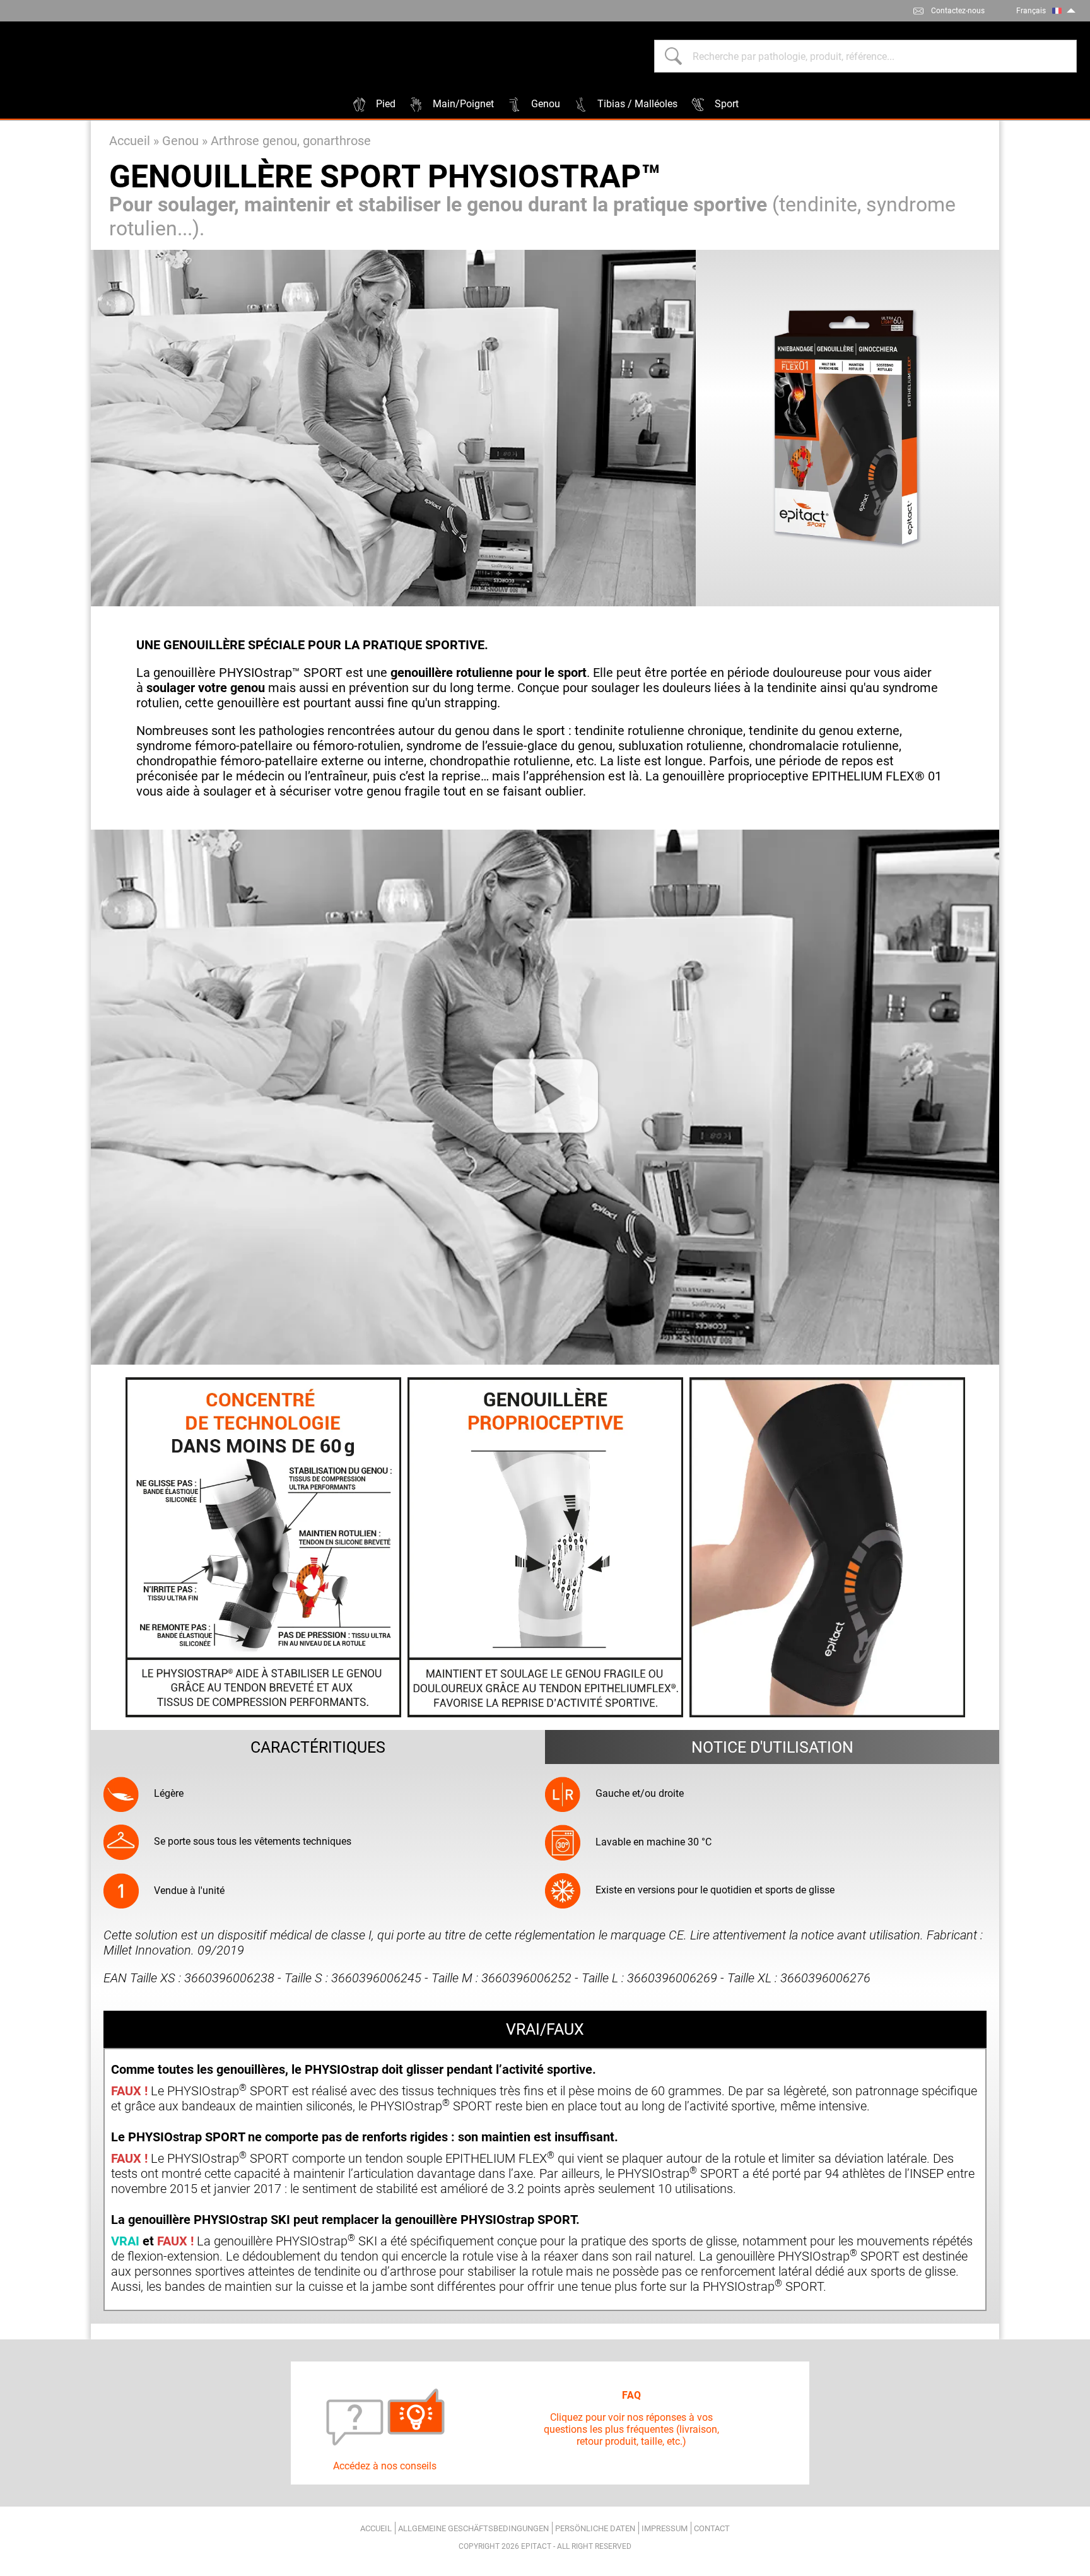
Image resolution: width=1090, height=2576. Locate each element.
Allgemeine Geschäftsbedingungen (473, 2528)
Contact (712, 2528)
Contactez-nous (958, 11)
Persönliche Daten (595, 2528)
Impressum (665, 2528)
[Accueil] (76, 56)
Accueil (130, 141)
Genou (180, 141)
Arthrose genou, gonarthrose (291, 141)
